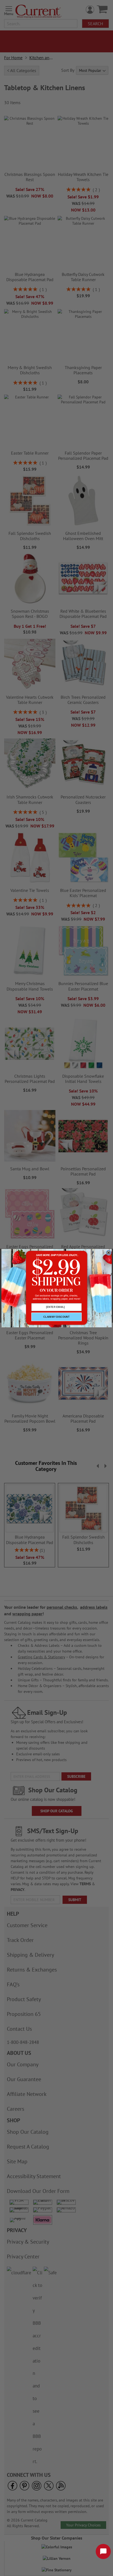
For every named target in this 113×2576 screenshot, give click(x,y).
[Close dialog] (109, 1253)
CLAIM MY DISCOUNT (56, 1317)
